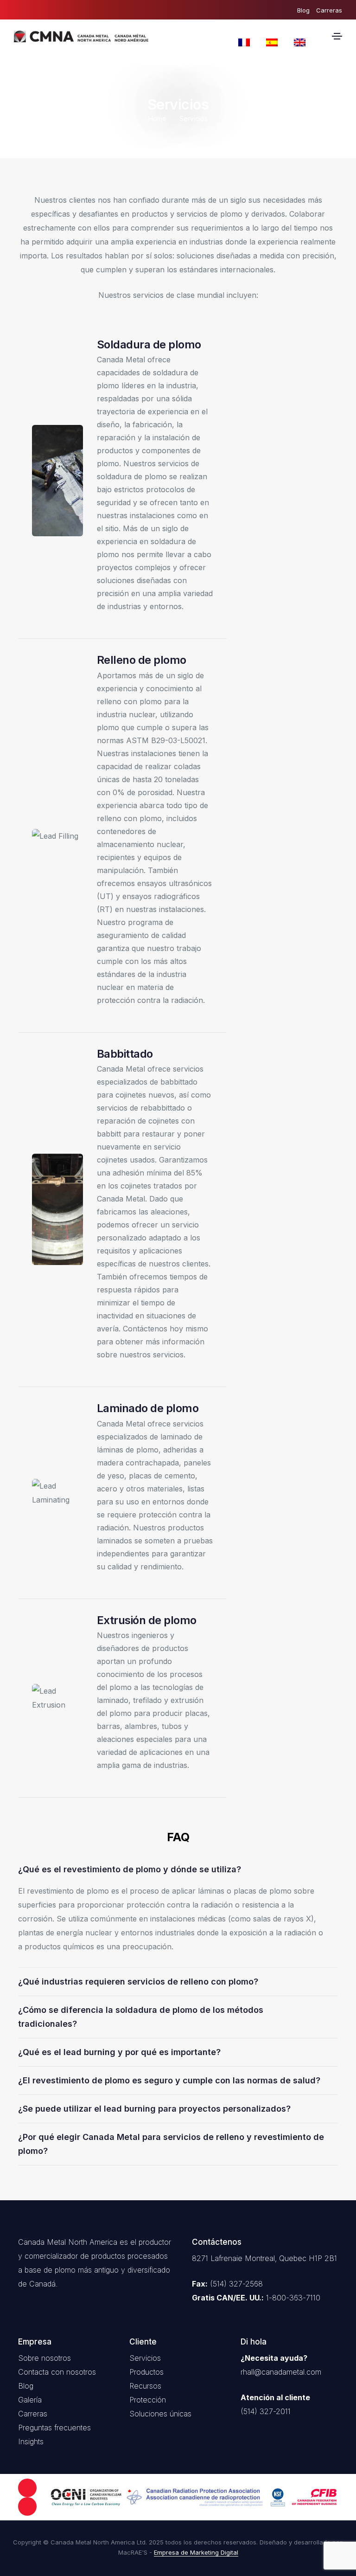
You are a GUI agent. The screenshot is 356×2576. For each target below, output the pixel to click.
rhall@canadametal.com (281, 2372)
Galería (30, 2400)
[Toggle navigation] (337, 36)
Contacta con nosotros (57, 2372)
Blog (303, 10)
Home (157, 119)
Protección (148, 2400)
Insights (31, 2441)
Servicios (145, 2358)
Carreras (329, 10)
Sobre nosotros (44, 2358)
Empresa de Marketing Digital (196, 2552)
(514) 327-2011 (266, 2411)
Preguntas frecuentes (54, 2428)
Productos (146, 2372)
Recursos (145, 2386)
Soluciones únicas (160, 2414)
